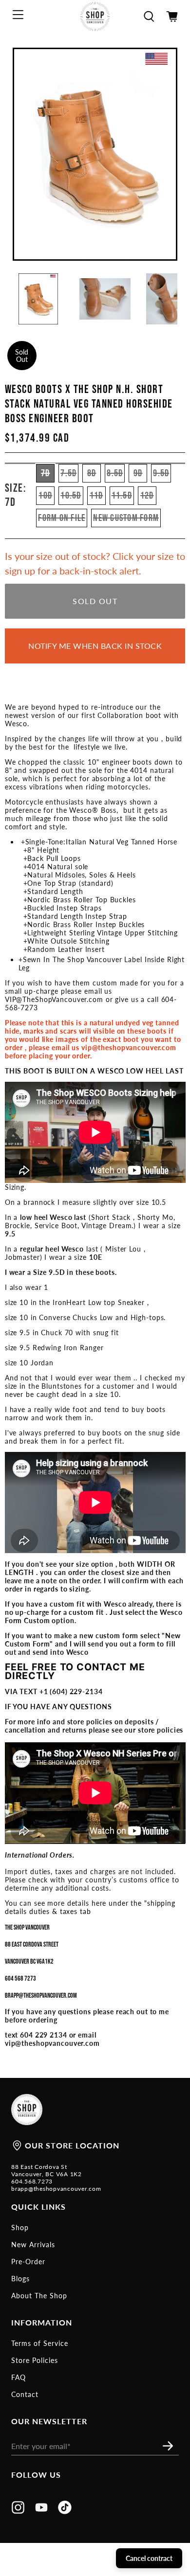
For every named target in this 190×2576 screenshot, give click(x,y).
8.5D (115, 473)
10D (45, 496)
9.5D (161, 473)
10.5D (71, 496)
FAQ (19, 2377)
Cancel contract (149, 2558)
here (99, 1903)
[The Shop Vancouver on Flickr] (65, 2511)
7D (46, 473)
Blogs (20, 2279)
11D (96, 496)
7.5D (68, 473)
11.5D (122, 496)
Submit (171, 2446)
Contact (25, 2394)
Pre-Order (28, 2262)
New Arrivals (33, 2245)
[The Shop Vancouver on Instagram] (18, 2511)
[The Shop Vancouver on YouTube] (41, 2511)
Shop (20, 2227)
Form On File (62, 518)
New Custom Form (126, 518)
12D (147, 496)
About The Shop (39, 2296)
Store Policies (35, 2360)
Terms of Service (40, 2343)
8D (92, 473)
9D (138, 473)
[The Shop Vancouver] (95, 17)
